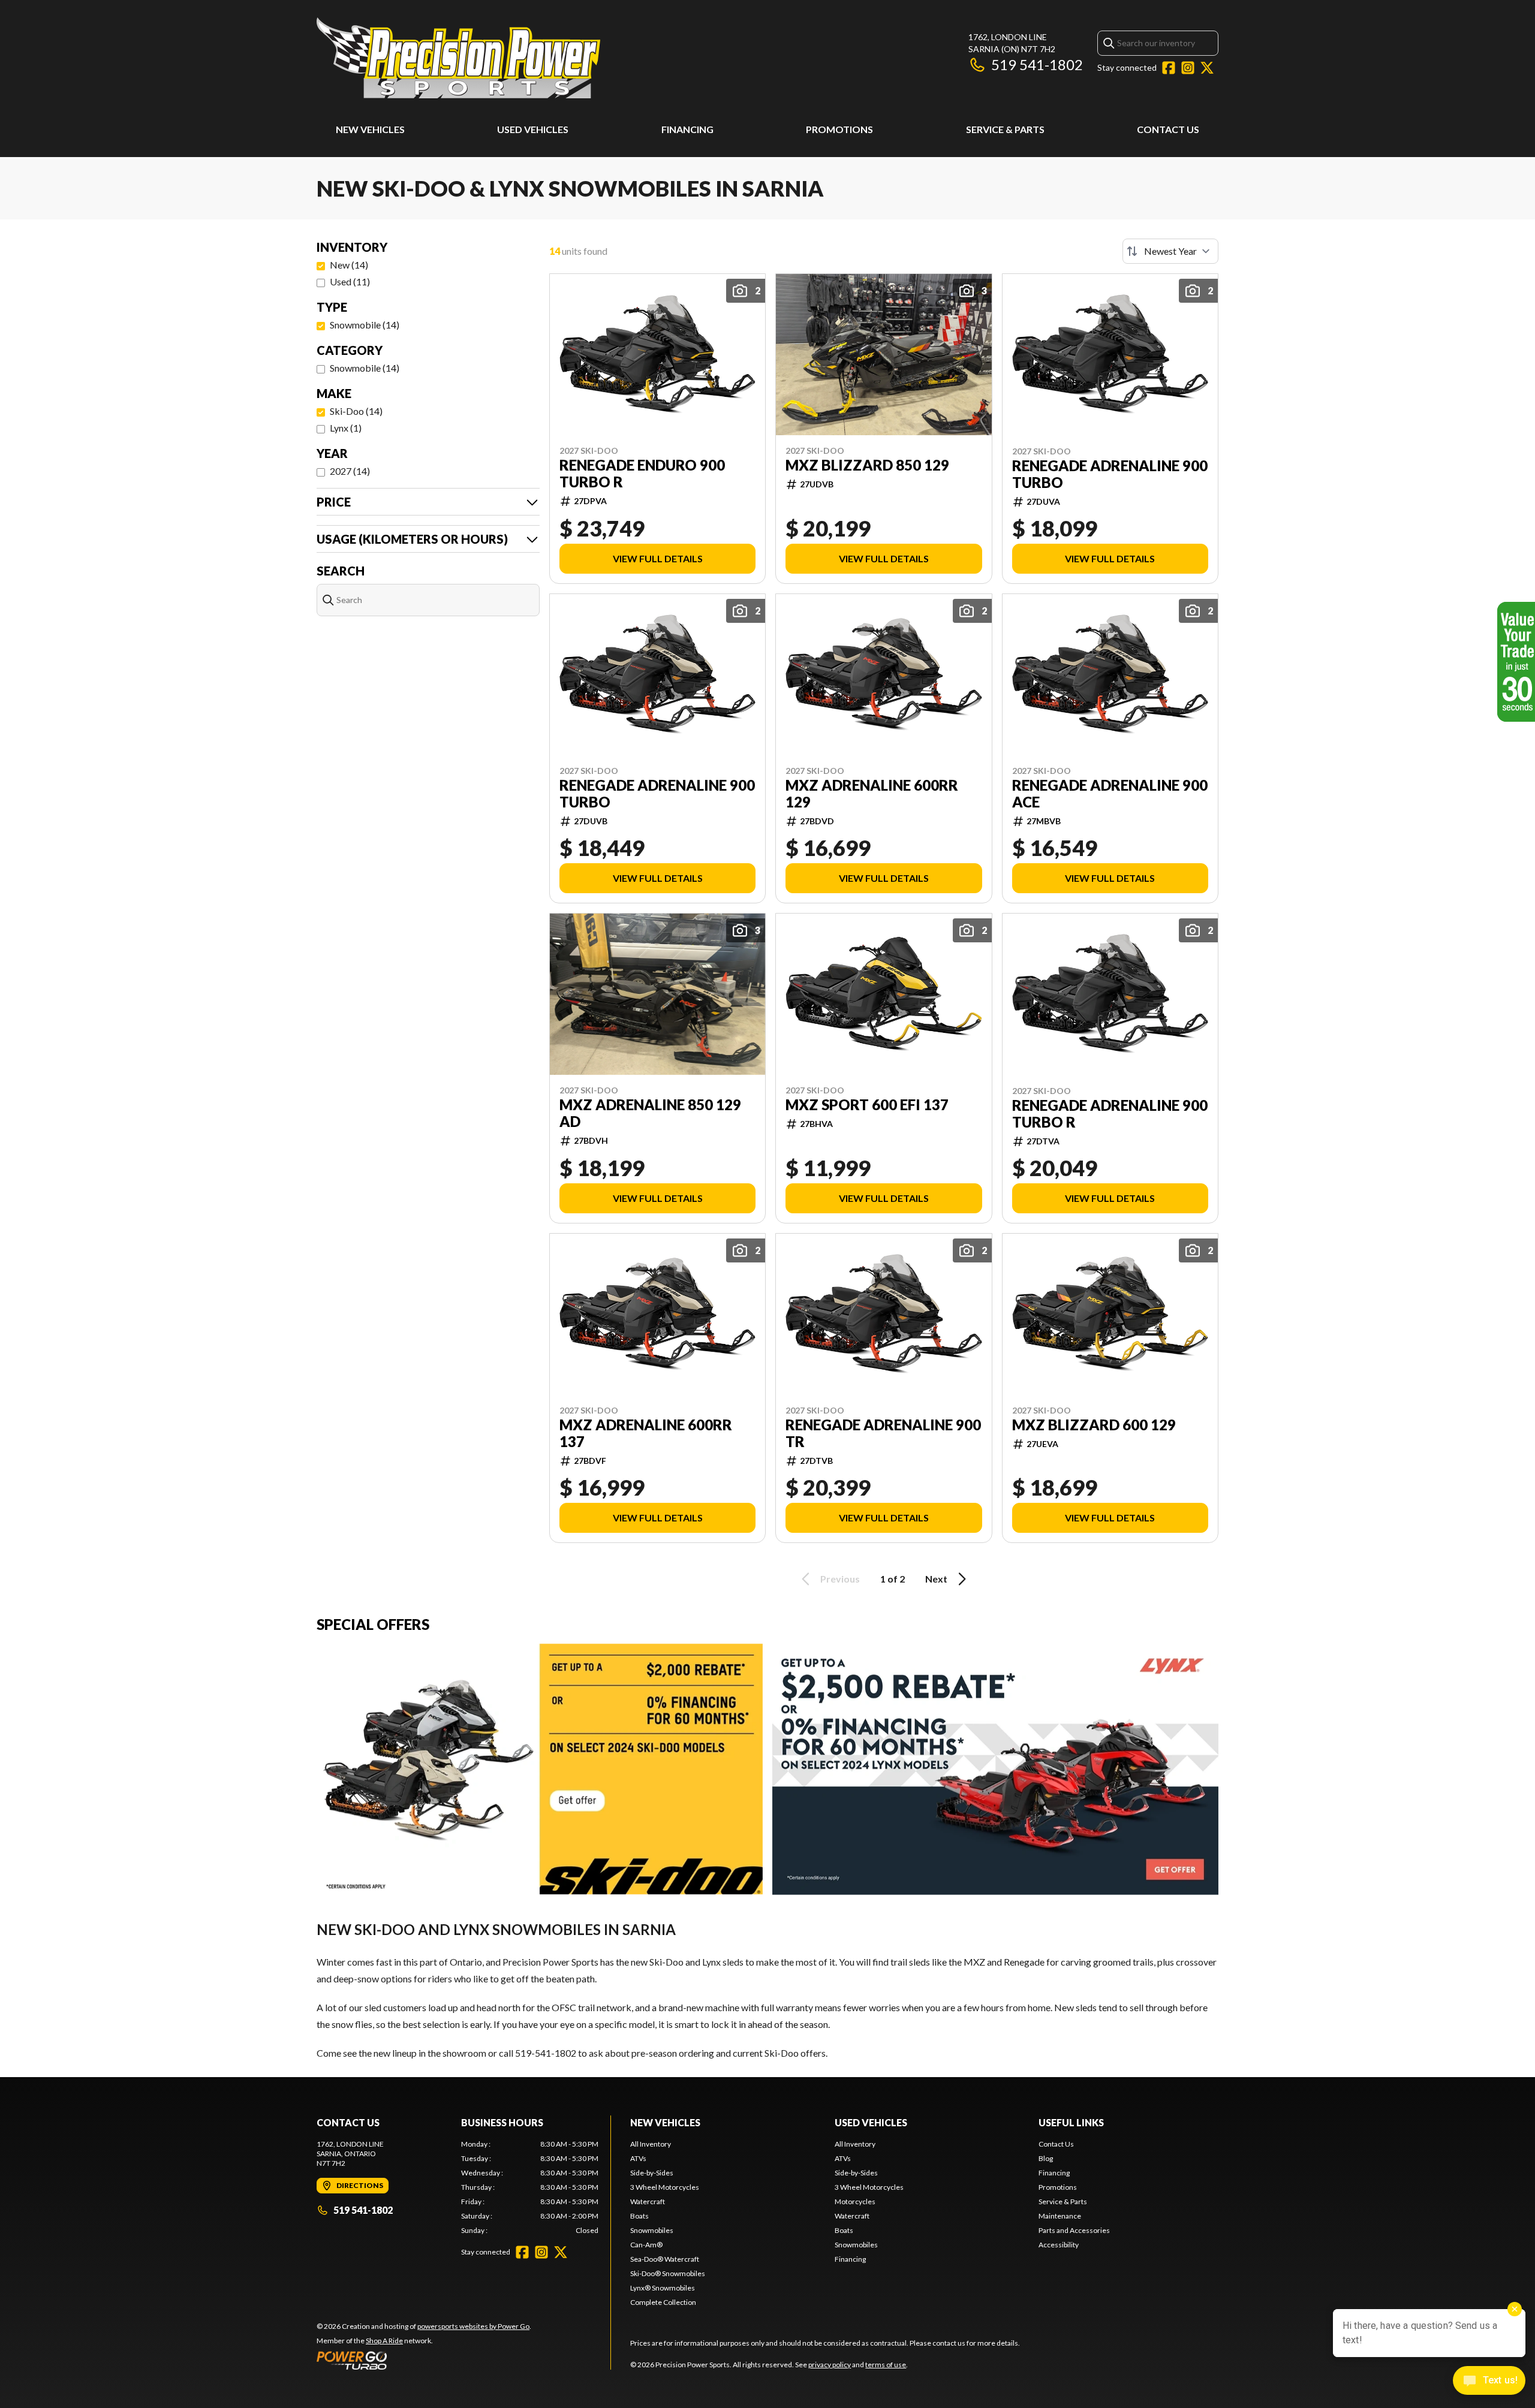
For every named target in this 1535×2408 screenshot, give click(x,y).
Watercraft (648, 2201)
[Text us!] (1489, 2382)
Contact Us (1168, 129)
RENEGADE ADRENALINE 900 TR (883, 1433)
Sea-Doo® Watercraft (665, 2259)
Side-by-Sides (652, 2173)
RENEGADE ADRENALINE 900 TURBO (1110, 474)
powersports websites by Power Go (473, 2326)
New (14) (349, 265)
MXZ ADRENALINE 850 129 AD (650, 1113)
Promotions (839, 129)
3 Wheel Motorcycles (665, 2187)
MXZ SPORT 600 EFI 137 (867, 1105)
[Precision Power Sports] (458, 58)
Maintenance (1060, 2216)
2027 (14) (350, 471)
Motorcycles (855, 2201)
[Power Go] (424, 2360)
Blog (1046, 2158)
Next (936, 1579)
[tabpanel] (530, 2187)
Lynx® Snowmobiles (663, 2288)
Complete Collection (663, 2302)
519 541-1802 (1037, 64)
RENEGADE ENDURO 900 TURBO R (642, 474)
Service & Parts (1005, 129)
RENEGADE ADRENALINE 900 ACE (1110, 794)
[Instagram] (1188, 68)
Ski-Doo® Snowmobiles (668, 2273)
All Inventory (651, 2144)
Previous (840, 1579)
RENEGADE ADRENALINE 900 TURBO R (1110, 1114)
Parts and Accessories (1074, 2230)
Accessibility (1059, 2245)
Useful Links (1071, 2122)
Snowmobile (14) (365, 325)
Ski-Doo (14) (356, 411)
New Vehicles (370, 129)
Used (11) (350, 281)
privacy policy (830, 2365)
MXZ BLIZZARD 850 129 (867, 465)
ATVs (638, 2158)
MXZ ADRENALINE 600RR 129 (872, 794)
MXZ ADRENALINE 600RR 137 (646, 1433)
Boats (639, 2216)
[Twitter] (1207, 68)
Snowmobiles (652, 2230)
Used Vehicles (533, 129)
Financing (687, 129)
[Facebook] (1169, 68)
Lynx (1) (346, 428)
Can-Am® (646, 2245)
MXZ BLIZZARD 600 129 (1094, 1425)
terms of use (886, 2365)
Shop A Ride (384, 2341)
